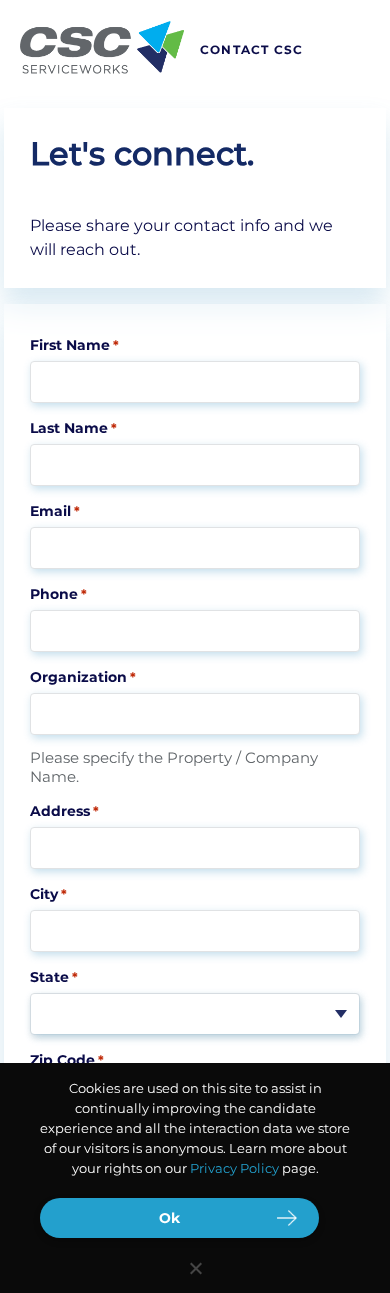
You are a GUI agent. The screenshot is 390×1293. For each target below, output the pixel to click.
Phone (58, 594)
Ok (169, 1218)
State (54, 977)
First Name (74, 345)
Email (55, 511)
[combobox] (195, 1014)
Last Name (73, 428)
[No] (195, 1268)
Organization (83, 677)
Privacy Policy (234, 1168)
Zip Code (67, 1060)
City (48, 894)
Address (64, 811)
